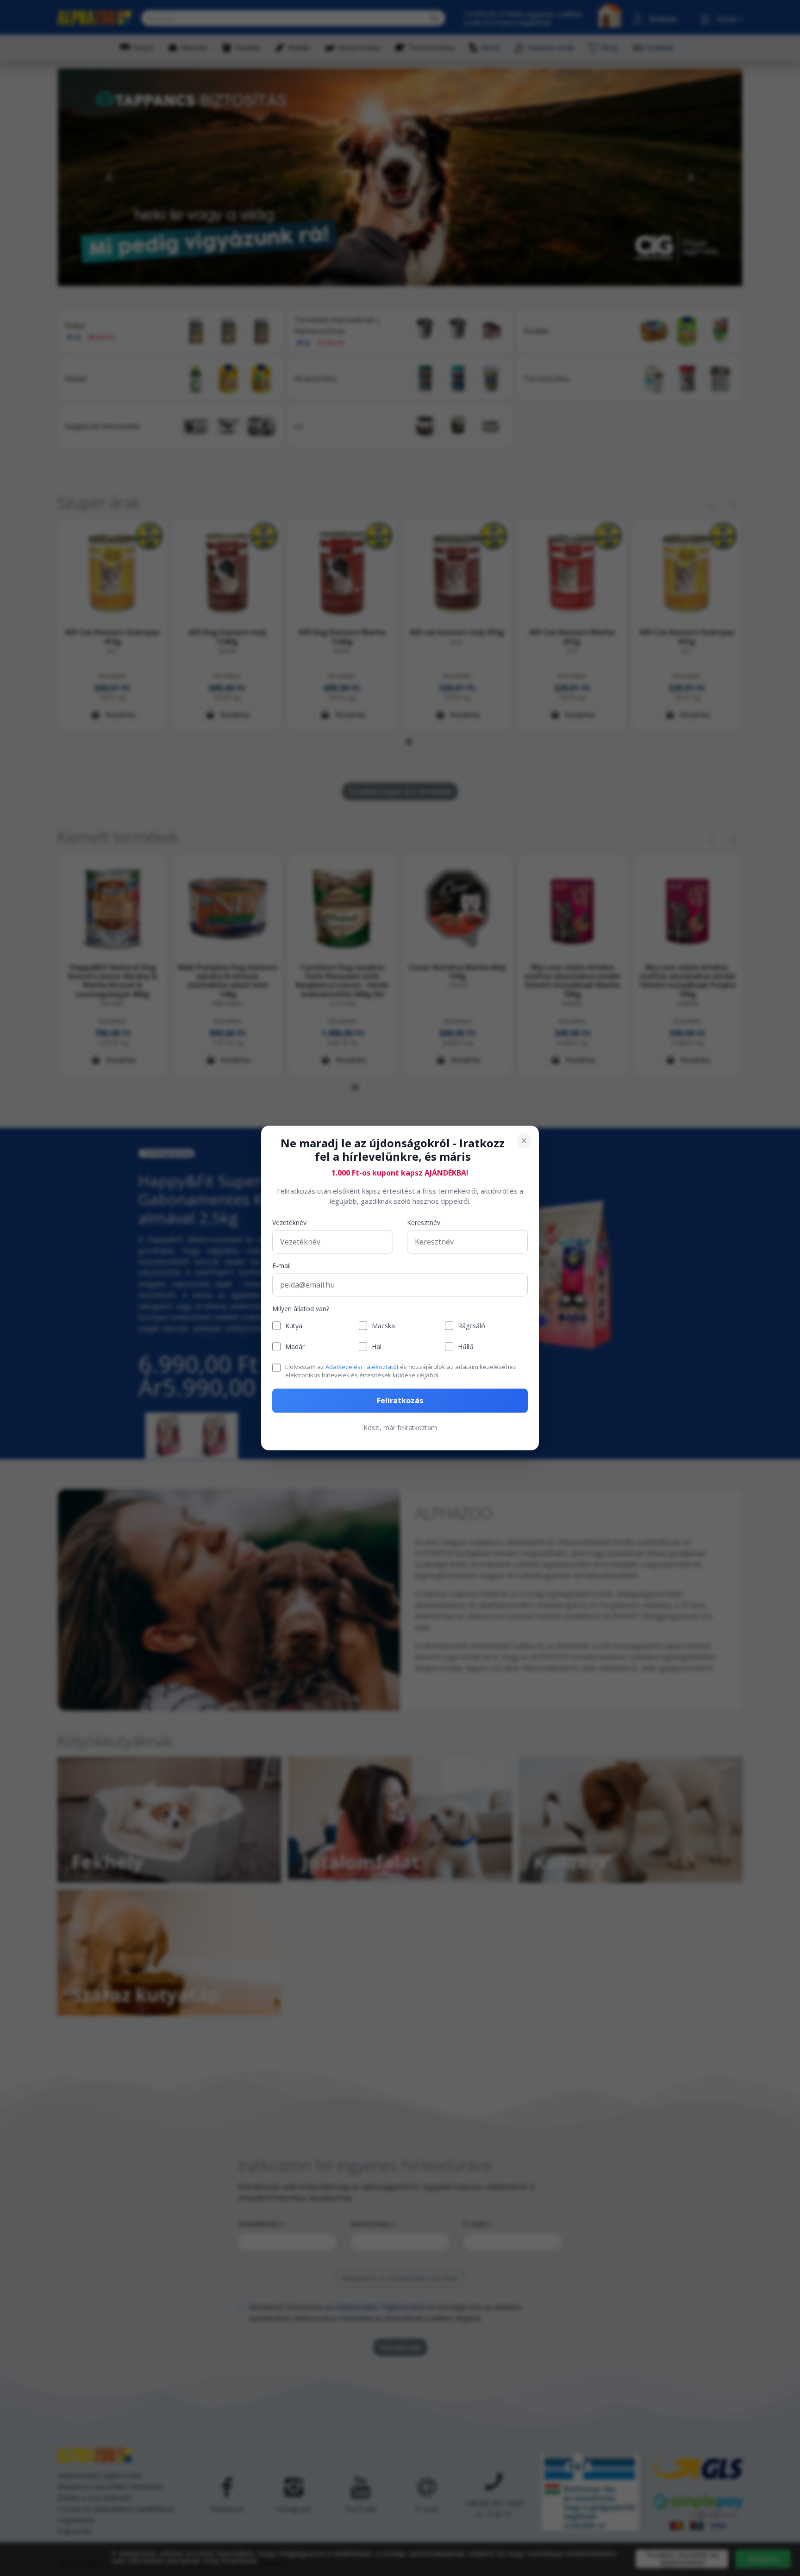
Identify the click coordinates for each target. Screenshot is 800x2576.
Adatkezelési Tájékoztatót (362, 1367)
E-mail (281, 1266)
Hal (377, 1347)
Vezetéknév (289, 1223)
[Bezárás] (524, 1140)
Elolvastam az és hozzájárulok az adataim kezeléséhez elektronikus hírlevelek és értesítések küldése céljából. (401, 1371)
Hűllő (466, 1347)
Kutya (294, 1326)
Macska (383, 1326)
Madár (295, 1347)
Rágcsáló (472, 1326)
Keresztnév (424, 1223)
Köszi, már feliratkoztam (400, 1428)
